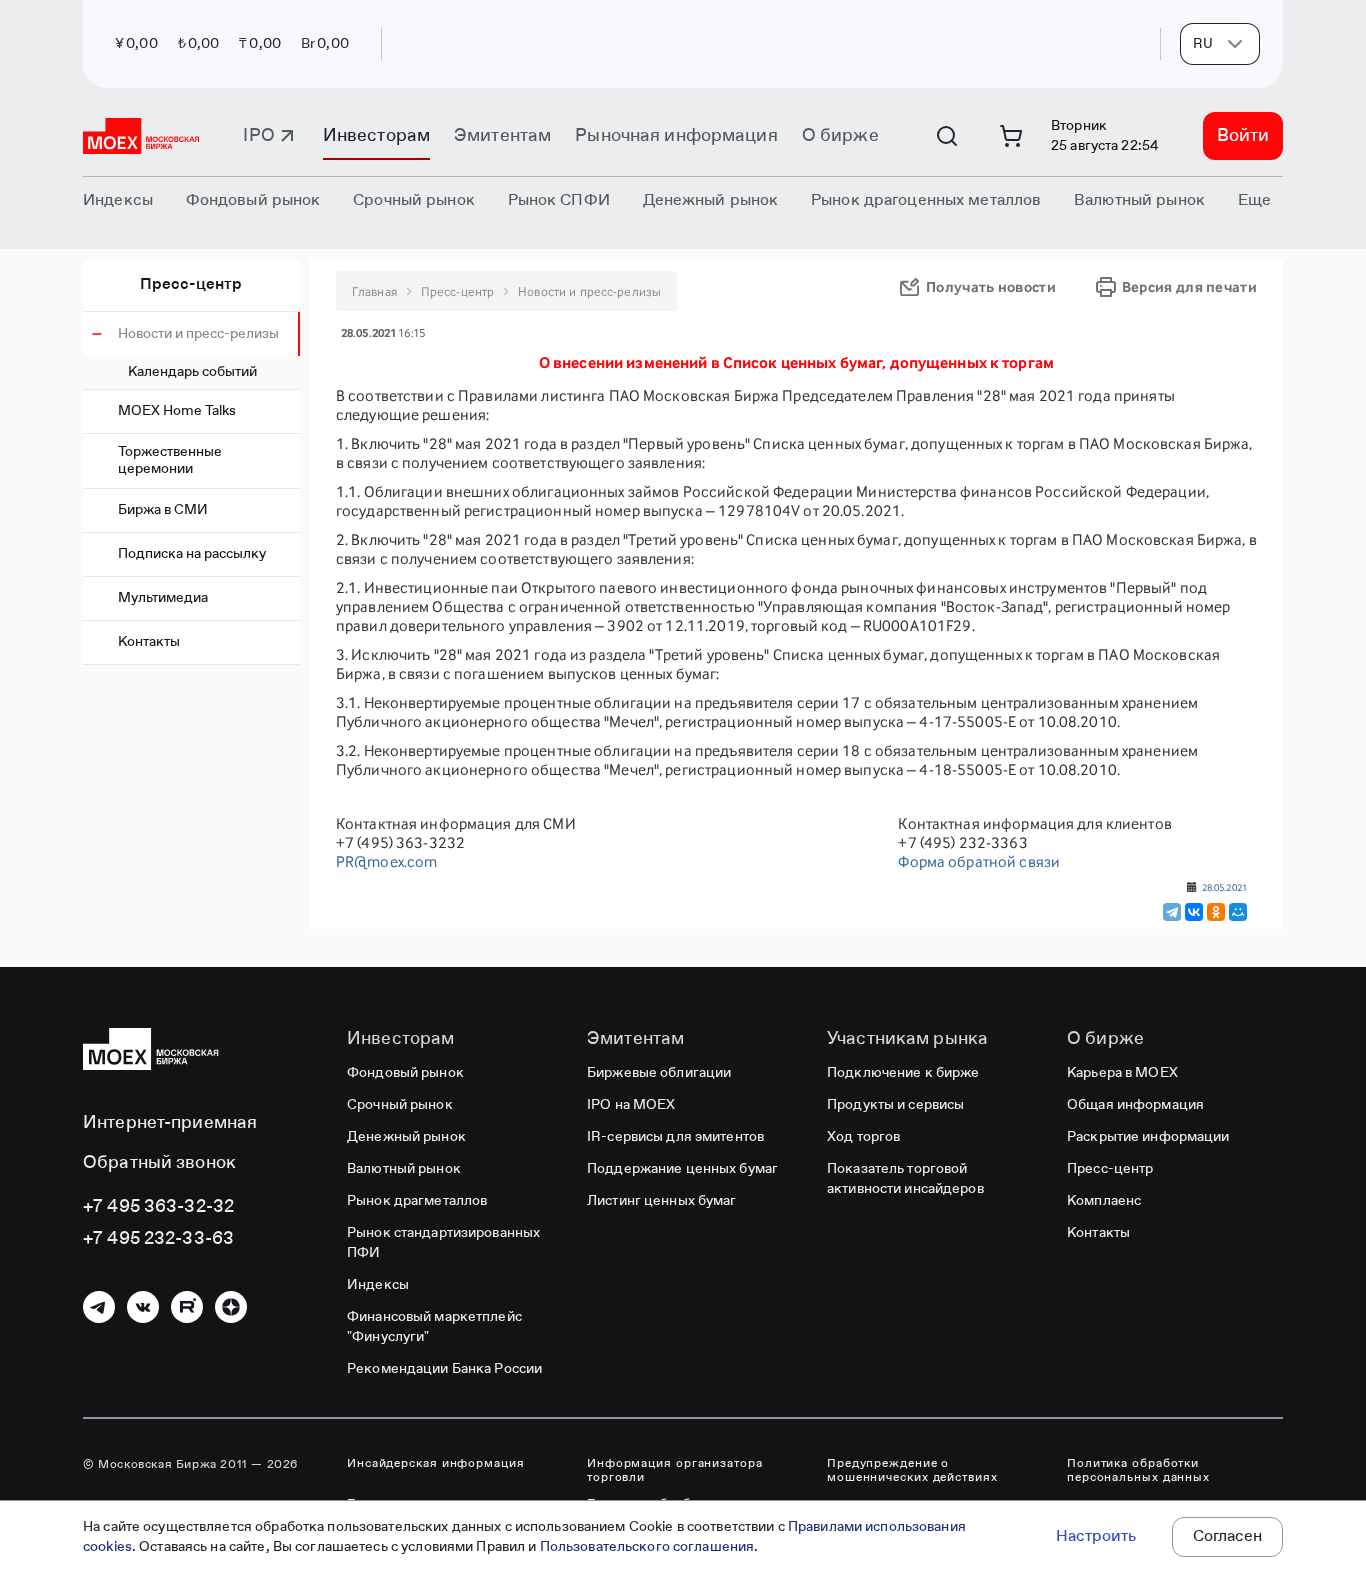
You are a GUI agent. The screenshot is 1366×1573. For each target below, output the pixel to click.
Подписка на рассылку (192, 554)
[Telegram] (1172, 912)
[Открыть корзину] (1011, 136)
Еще (1254, 201)
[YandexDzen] (231, 1307)
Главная (374, 291)
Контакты (149, 642)
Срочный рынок (400, 1105)
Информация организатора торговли (675, 1471)
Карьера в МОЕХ (1122, 1073)
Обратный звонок (159, 1163)
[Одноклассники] (1216, 912)
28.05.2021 (1224, 887)
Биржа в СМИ (163, 510)
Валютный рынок (404, 1169)
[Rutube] (187, 1307)
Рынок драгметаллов (417, 1201)
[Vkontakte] (143, 1307)
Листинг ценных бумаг (662, 1201)
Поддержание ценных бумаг (682, 1169)
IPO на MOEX (631, 1105)
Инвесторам (376, 136)
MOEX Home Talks (177, 411)
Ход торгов (863, 1137)
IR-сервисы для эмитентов (675, 1137)
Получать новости (991, 286)
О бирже (840, 136)
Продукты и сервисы (895, 1105)
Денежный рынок (406, 1137)
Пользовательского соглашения (647, 1547)
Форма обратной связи (979, 861)
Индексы (378, 1285)
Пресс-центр (191, 285)
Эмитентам (502, 136)
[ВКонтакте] (1194, 912)
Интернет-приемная (170, 1123)
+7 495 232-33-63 (158, 1239)
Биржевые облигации (659, 1073)
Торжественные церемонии (170, 460)
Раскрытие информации (1148, 1137)
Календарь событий (192, 372)
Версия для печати (1189, 286)
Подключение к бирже (903, 1073)
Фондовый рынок (405, 1073)
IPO (258, 136)
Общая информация (1135, 1105)
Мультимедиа (163, 598)
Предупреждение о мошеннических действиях (912, 1471)
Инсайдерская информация (436, 1464)
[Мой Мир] (1238, 912)
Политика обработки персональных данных (1138, 1471)
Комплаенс (1104, 1201)
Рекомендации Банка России (444, 1369)
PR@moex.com (386, 861)
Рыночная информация (676, 136)
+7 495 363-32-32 (158, 1207)
